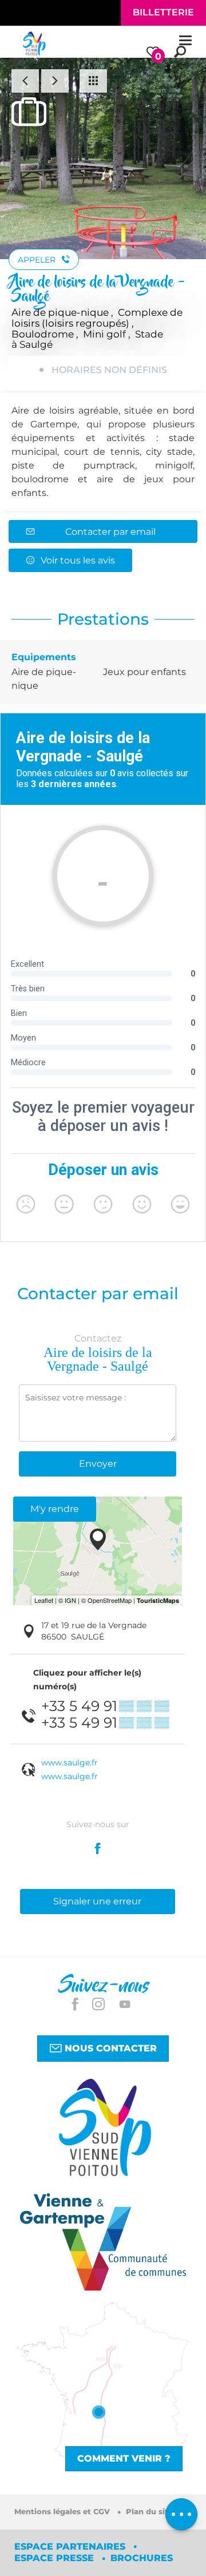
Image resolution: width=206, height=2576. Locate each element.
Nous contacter (109, 2048)
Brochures (142, 2558)
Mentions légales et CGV (63, 2512)
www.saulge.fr (70, 1763)
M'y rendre (55, 1509)
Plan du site (149, 2512)
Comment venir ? (124, 2458)
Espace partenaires (71, 2547)
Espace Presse (56, 2558)
